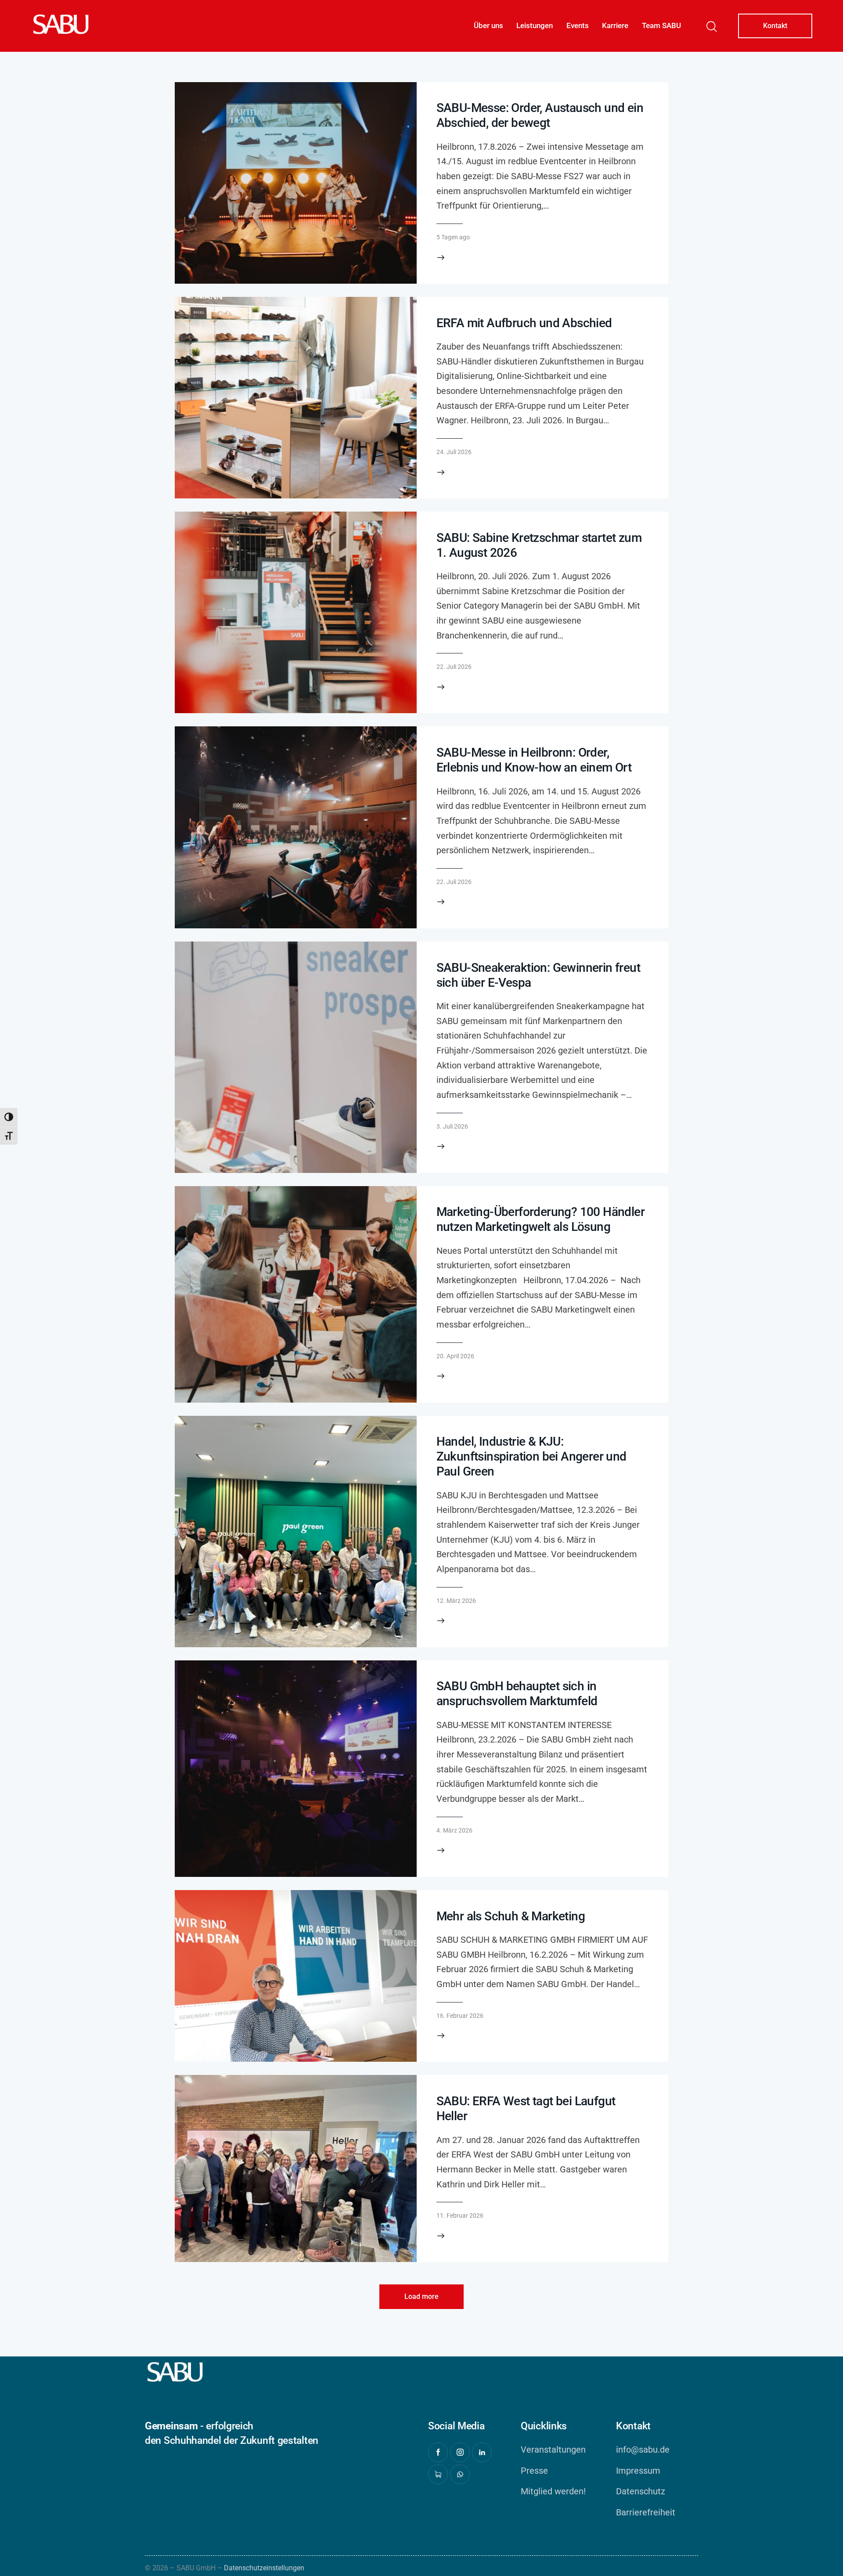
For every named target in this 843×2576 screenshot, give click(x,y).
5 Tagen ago (453, 237)
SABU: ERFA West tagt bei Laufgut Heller (526, 2109)
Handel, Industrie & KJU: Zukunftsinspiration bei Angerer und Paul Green (531, 1456)
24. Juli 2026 (454, 452)
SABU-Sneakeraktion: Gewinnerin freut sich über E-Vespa (538, 975)
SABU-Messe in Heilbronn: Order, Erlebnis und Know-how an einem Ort (534, 760)
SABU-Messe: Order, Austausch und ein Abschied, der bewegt (540, 115)
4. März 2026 (454, 1830)
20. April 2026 (455, 1356)
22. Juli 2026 (454, 667)
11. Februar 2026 (460, 2215)
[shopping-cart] (438, 2474)
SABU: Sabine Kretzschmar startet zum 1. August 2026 (539, 545)
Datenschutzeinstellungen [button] (264, 2568)
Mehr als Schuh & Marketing (511, 1916)
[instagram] (460, 2452)
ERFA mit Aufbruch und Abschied (524, 323)
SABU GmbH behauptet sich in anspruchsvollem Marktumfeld (517, 1694)
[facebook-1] (438, 2452)
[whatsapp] (460, 2474)
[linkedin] (482, 2452)
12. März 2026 (456, 1601)
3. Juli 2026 (452, 1126)
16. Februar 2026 (460, 2016)
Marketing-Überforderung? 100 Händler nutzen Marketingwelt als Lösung (540, 1219)
